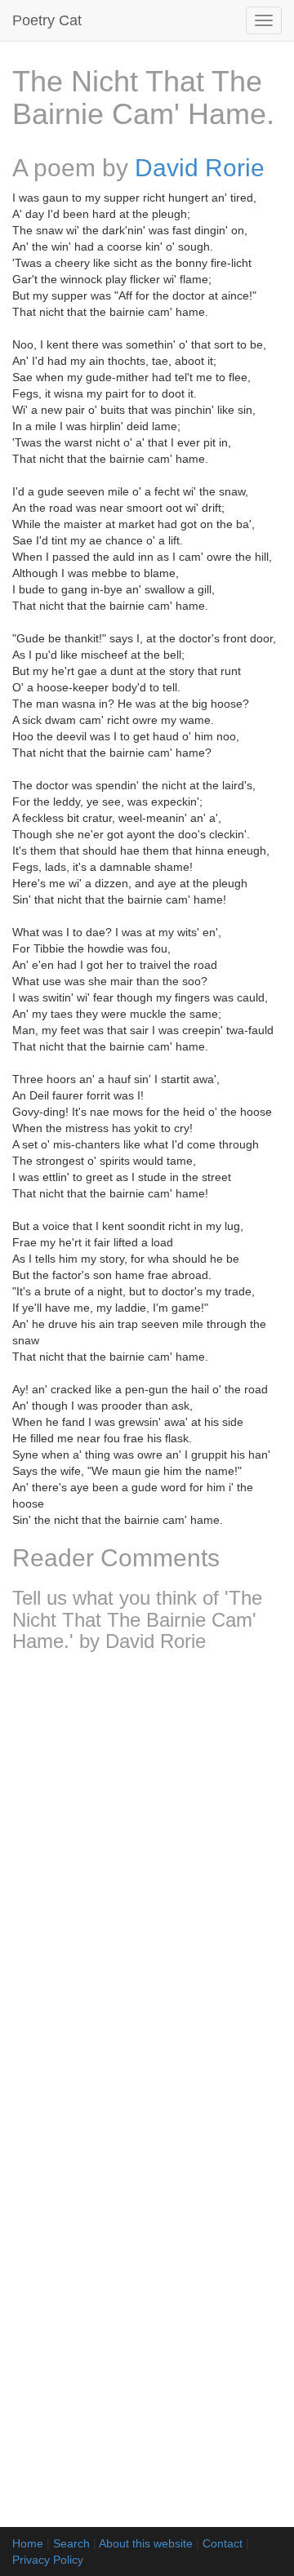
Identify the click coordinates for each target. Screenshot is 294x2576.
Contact (223, 2543)
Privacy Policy (48, 2560)
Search (71, 2543)
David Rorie (200, 168)
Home (28, 2543)
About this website (146, 2543)
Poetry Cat (47, 20)
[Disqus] (147, 1881)
